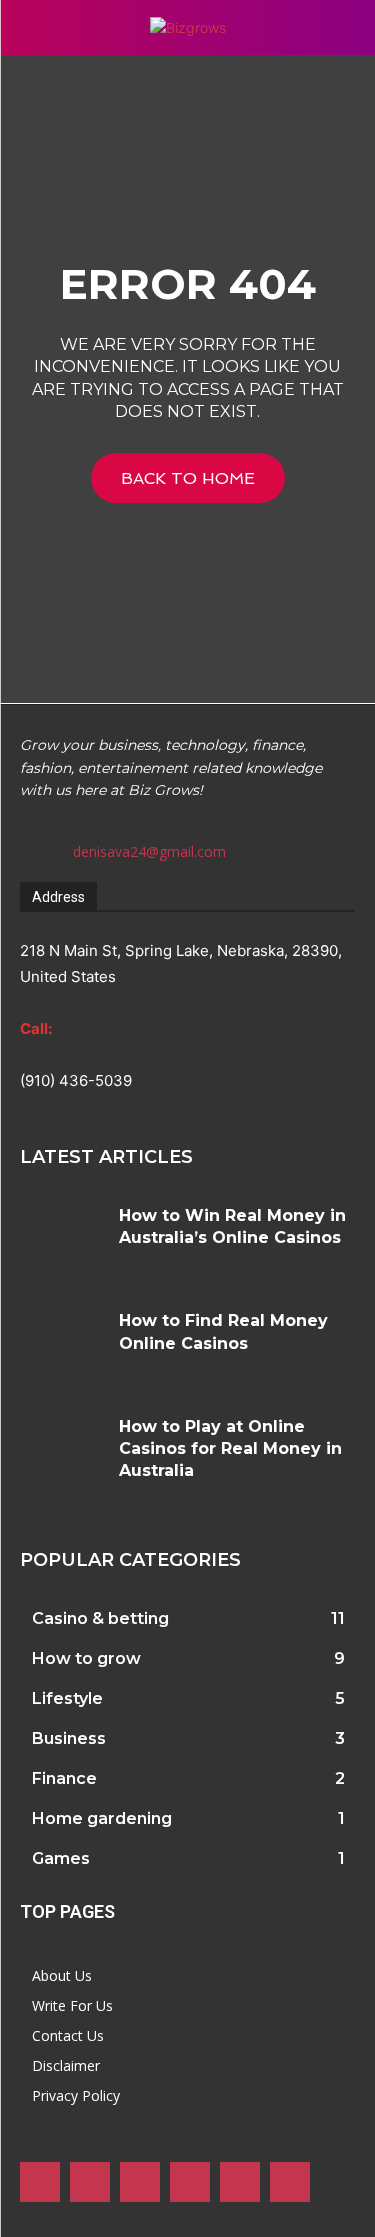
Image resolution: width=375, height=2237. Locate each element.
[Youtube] (290, 2182)
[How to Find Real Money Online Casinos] (62, 1344)
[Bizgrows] (187, 27)
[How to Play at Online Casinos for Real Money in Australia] (62, 1450)
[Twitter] (240, 2182)
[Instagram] (90, 2182)
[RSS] (190, 2182)
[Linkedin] (140, 2182)
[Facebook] (40, 2182)
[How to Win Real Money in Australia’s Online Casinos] (62, 1239)
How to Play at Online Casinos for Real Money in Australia (230, 1449)
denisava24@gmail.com (149, 851)
